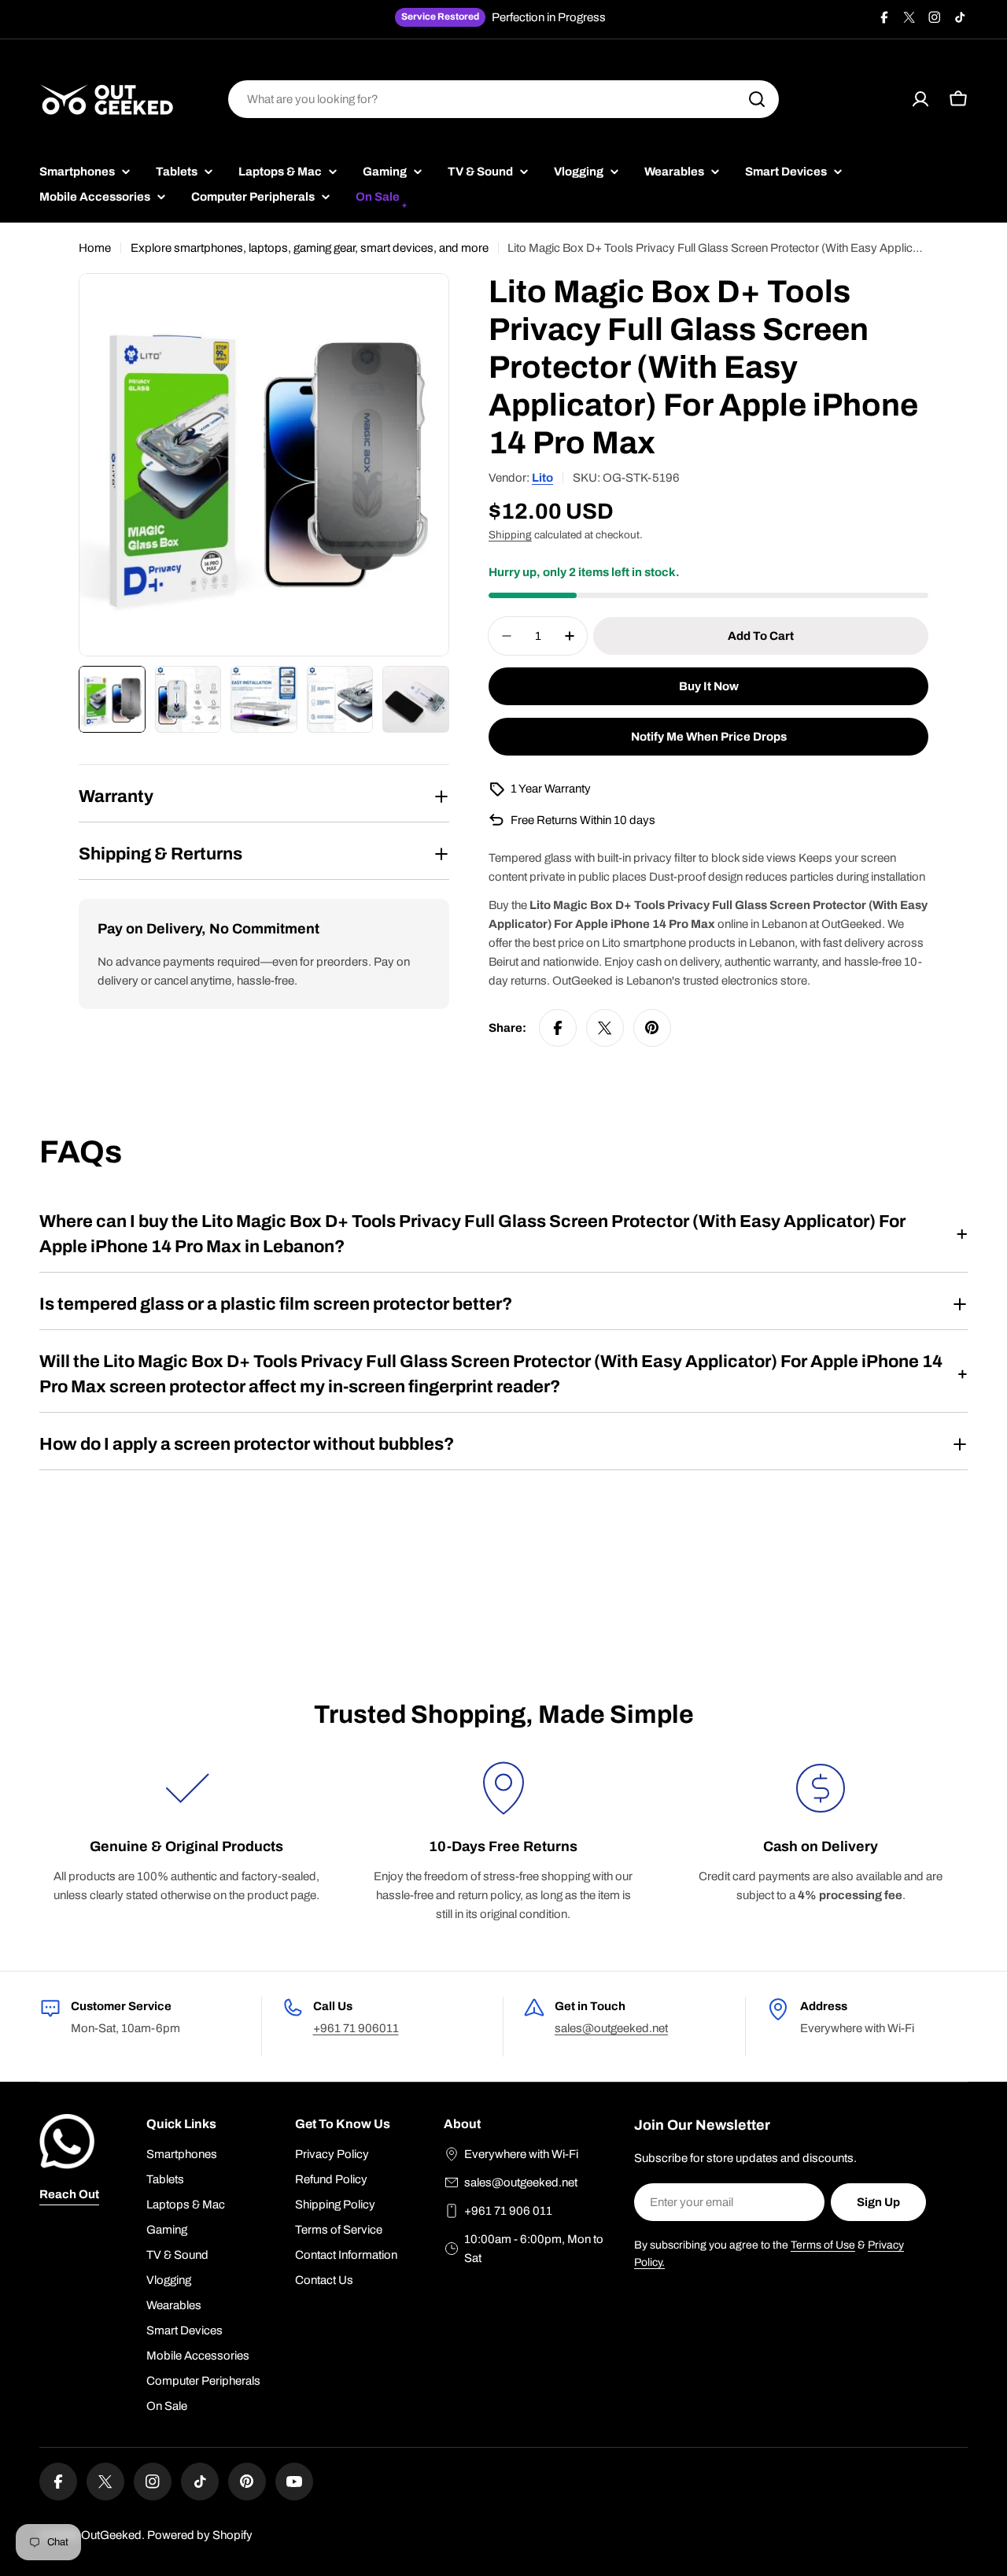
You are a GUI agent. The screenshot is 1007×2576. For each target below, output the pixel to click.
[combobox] (503, 99)
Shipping (510, 535)
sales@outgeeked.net (611, 2028)
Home (95, 248)
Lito (542, 478)
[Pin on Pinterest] (652, 1028)
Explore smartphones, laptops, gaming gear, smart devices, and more (310, 248)
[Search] (757, 99)
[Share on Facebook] (558, 1028)
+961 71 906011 (356, 2028)
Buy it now (709, 686)
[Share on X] (605, 1028)
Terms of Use (823, 2245)
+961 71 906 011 (508, 2211)
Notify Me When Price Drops (709, 737)
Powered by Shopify (200, 2535)
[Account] (920, 99)
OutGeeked (111, 2535)
